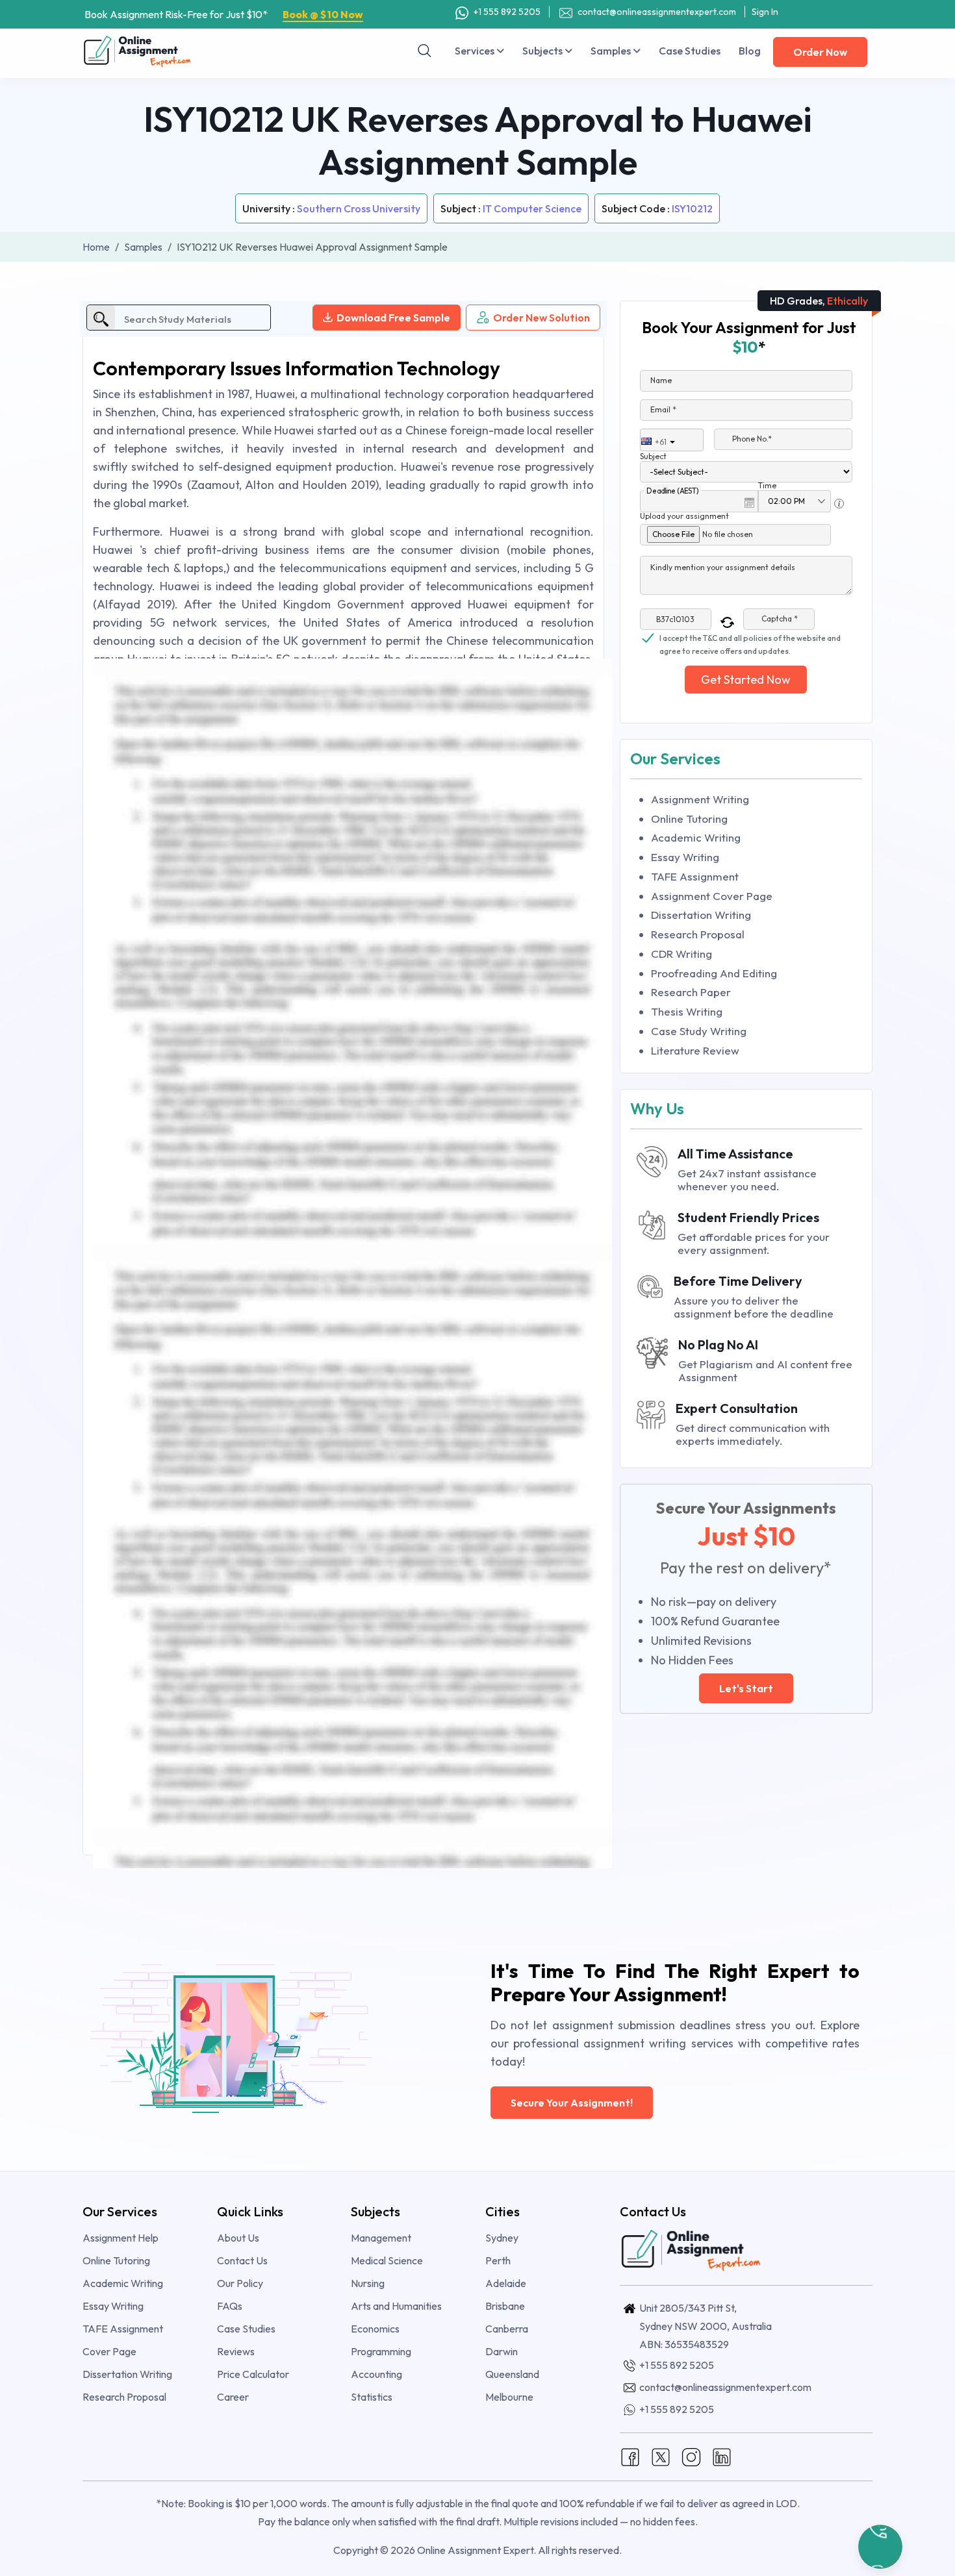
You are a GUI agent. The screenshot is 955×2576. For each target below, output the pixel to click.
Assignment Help (121, 2238)
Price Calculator (253, 2374)
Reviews (236, 2351)
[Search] (425, 51)
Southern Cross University (359, 208)
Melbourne (509, 2397)
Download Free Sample (393, 318)
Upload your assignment (684, 516)
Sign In (765, 12)
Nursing (368, 2283)
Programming (381, 2351)
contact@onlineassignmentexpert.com (657, 12)
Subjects (543, 51)
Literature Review (695, 1050)
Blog (750, 51)
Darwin (502, 2351)
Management (381, 2238)
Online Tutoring (689, 819)
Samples (612, 51)
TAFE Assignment (695, 876)
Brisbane (505, 2306)
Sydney (502, 2238)
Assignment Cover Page (712, 896)
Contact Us (242, 2260)
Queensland (512, 2374)
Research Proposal (698, 934)
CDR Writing (681, 954)
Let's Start (746, 1688)
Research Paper (691, 992)
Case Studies (690, 51)
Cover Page (109, 2351)
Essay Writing (685, 857)
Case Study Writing (699, 1031)
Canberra (507, 2329)
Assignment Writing (700, 799)
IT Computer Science (532, 208)
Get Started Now (746, 680)
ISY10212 (692, 208)
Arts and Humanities (396, 2306)
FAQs (230, 2306)
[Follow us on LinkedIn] (722, 2456)
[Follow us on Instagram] (691, 2456)
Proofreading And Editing (714, 973)
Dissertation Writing (701, 915)
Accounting (376, 2374)
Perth (498, 2260)
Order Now (820, 52)
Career (233, 2397)
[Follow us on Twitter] (661, 2456)
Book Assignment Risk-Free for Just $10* (224, 14)
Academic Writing (696, 837)
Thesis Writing (687, 1011)
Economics (375, 2329)
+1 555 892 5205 (506, 12)
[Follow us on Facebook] (630, 2456)
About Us (238, 2238)
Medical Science (387, 2260)
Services (476, 51)
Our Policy (240, 2283)
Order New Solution (541, 318)
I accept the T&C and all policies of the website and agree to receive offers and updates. (750, 639)
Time (767, 485)
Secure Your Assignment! (572, 2103)
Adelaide (506, 2283)
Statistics (372, 2397)
